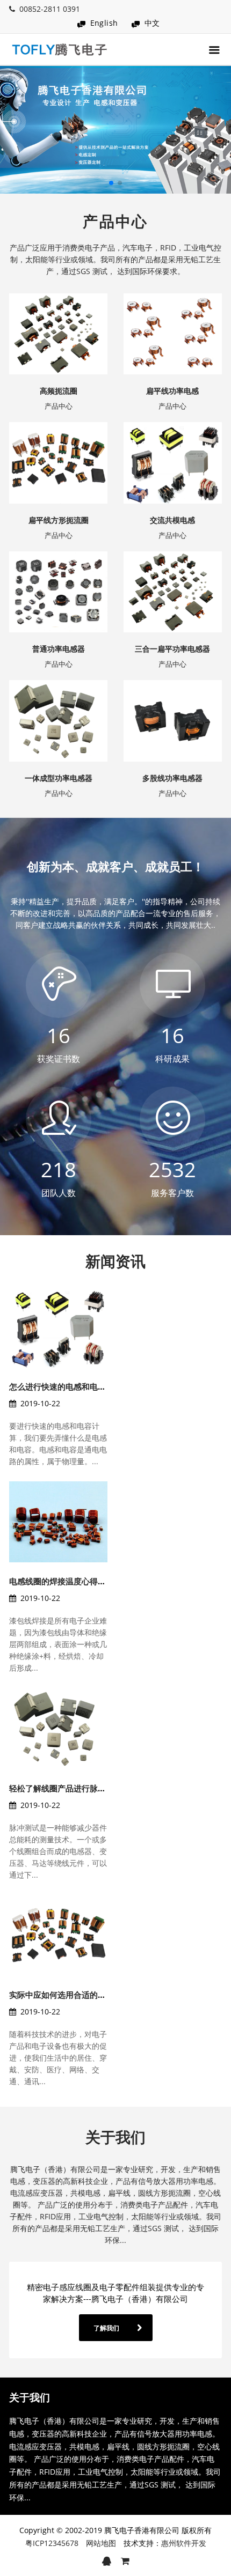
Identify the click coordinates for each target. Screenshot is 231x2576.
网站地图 (101, 2543)
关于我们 (115, 2137)
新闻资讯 (115, 1261)
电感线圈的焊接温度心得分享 (62, 1581)
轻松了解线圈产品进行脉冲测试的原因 (78, 1788)
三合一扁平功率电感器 (172, 649)
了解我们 (106, 2328)
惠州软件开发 (184, 2543)
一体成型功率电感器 (59, 778)
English (104, 23)
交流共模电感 (172, 520)
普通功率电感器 (59, 649)
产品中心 (115, 221)
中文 (152, 23)
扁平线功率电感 (172, 391)
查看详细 (81, 371)
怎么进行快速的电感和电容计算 (66, 1386)
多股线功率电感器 (172, 778)
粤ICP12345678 (52, 2543)
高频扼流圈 (59, 391)
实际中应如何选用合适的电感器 (66, 1995)
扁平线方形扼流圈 (59, 520)
